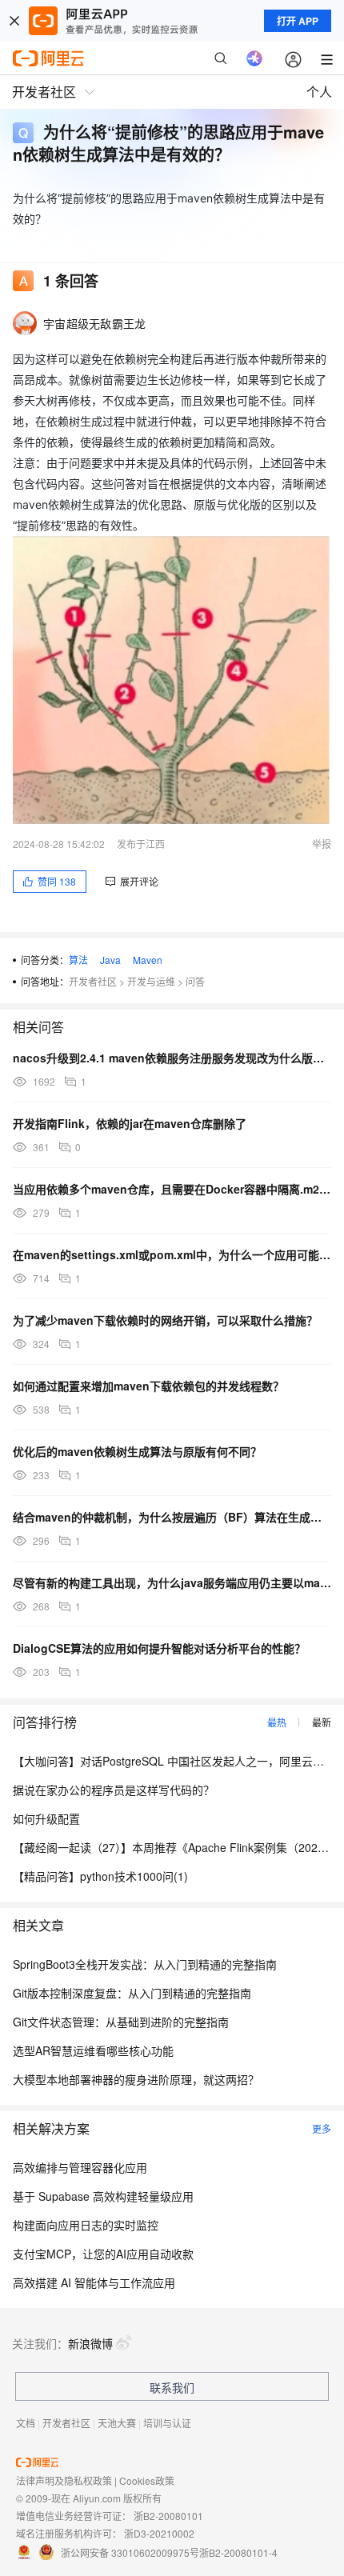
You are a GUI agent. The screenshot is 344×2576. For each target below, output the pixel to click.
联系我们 (172, 2387)
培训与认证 (167, 2423)
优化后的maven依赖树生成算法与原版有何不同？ (137, 1451)
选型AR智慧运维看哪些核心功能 (93, 2050)
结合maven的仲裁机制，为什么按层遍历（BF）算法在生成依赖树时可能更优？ (172, 1517)
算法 (78, 960)
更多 (322, 2128)
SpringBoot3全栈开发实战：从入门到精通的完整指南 (145, 1964)
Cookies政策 (147, 2480)
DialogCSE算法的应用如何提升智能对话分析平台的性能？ (159, 1648)
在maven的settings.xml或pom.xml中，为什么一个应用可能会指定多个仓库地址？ (172, 1254)
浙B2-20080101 (168, 2516)
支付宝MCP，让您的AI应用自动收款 (103, 2254)
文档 (26, 2423)
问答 (195, 981)
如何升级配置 (46, 1818)
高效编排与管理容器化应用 (80, 2167)
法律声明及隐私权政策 (64, 2480)
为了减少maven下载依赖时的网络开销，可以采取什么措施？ (165, 1320)
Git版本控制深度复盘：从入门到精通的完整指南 (132, 1993)
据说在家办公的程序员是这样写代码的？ (114, 1790)
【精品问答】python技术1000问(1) (100, 1876)
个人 (319, 92)
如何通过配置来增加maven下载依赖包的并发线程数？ (148, 1386)
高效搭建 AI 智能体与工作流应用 (94, 2282)
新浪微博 (90, 2343)
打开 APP (298, 21)
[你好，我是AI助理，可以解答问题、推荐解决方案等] (254, 58)
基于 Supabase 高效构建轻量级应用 (103, 2196)
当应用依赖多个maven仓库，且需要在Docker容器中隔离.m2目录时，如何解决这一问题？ (172, 1189)
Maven (148, 960)
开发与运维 (151, 981)
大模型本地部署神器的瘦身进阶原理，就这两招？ (136, 2079)
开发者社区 (93, 981)
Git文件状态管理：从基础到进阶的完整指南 (121, 2022)
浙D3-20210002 (159, 2533)
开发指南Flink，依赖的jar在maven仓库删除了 (130, 1123)
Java (110, 960)
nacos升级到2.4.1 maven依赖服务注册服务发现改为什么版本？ (172, 1058)
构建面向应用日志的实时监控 (86, 2225)
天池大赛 (117, 2423)
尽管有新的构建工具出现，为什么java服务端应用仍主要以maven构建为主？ (172, 1582)
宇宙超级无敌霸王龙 (95, 323)
